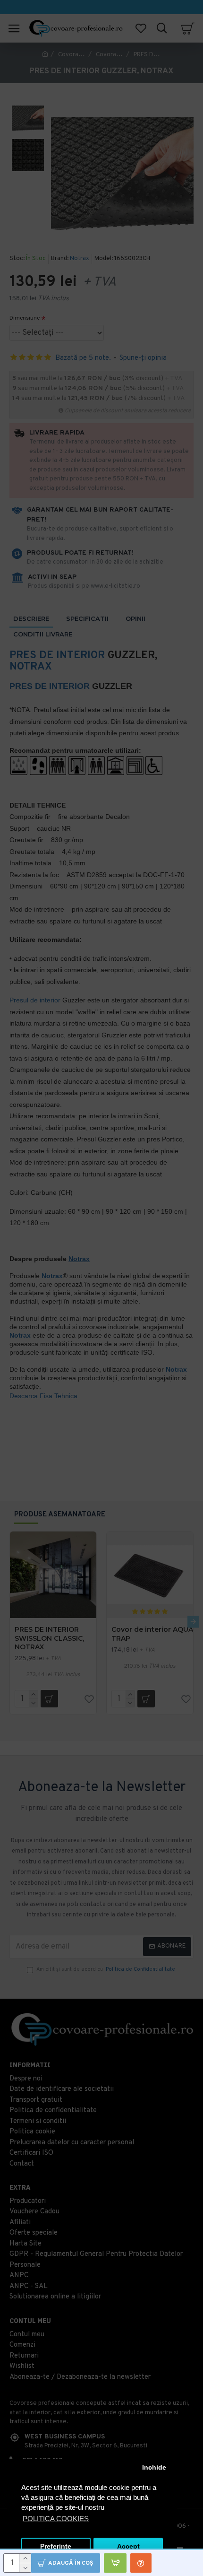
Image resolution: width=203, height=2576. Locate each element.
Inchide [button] (154, 2467)
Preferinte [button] (56, 2546)
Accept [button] (128, 2546)
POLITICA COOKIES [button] (56, 2519)
